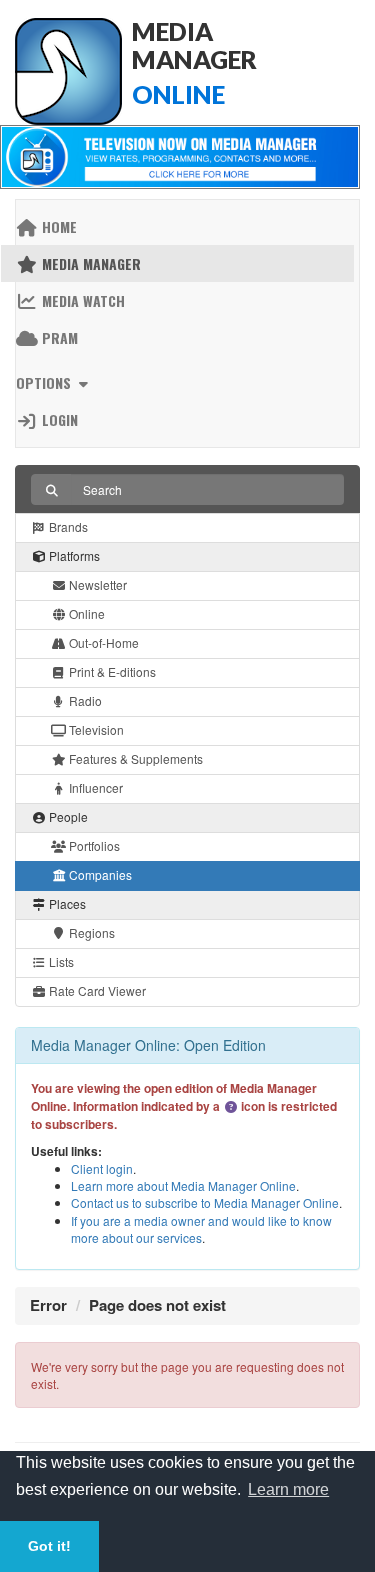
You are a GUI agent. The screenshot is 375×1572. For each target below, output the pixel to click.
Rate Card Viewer (96, 990)
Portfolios (93, 845)
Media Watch (81, 300)
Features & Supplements (134, 758)
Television (95, 729)
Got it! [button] (49, 1546)
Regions (90, 932)
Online (85, 613)
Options (45, 382)
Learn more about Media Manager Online (183, 1185)
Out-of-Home (102, 642)
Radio (84, 700)
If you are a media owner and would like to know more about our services (201, 1229)
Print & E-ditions (111, 671)
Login (58, 419)
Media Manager (89, 263)
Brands (67, 526)
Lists (60, 961)
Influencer (94, 787)
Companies (99, 874)
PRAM (58, 337)
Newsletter (96, 584)
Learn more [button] (288, 1489)
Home (57, 226)
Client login (102, 1168)
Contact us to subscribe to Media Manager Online (205, 1202)
